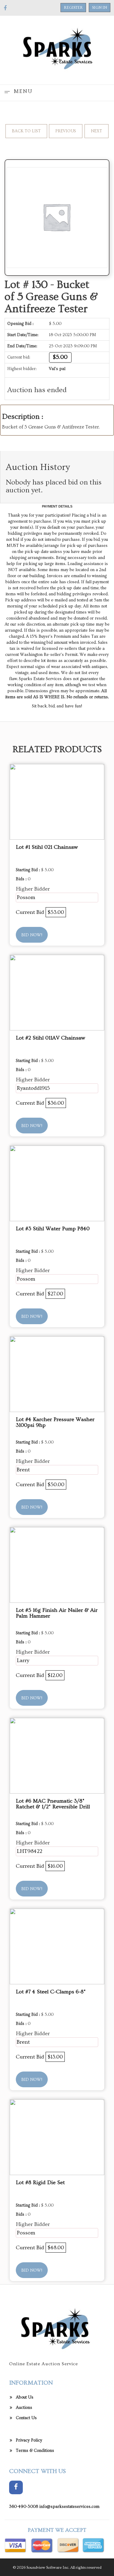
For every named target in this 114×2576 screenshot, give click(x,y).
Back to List (26, 131)
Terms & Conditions (35, 2451)
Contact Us (26, 2418)
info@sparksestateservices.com (69, 2507)
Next (97, 131)
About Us (25, 2397)
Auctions (24, 2408)
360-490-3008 (24, 2507)
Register (73, 8)
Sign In (100, 8)
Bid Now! (32, 935)
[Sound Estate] (57, 49)
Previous (66, 131)
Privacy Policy (29, 2440)
